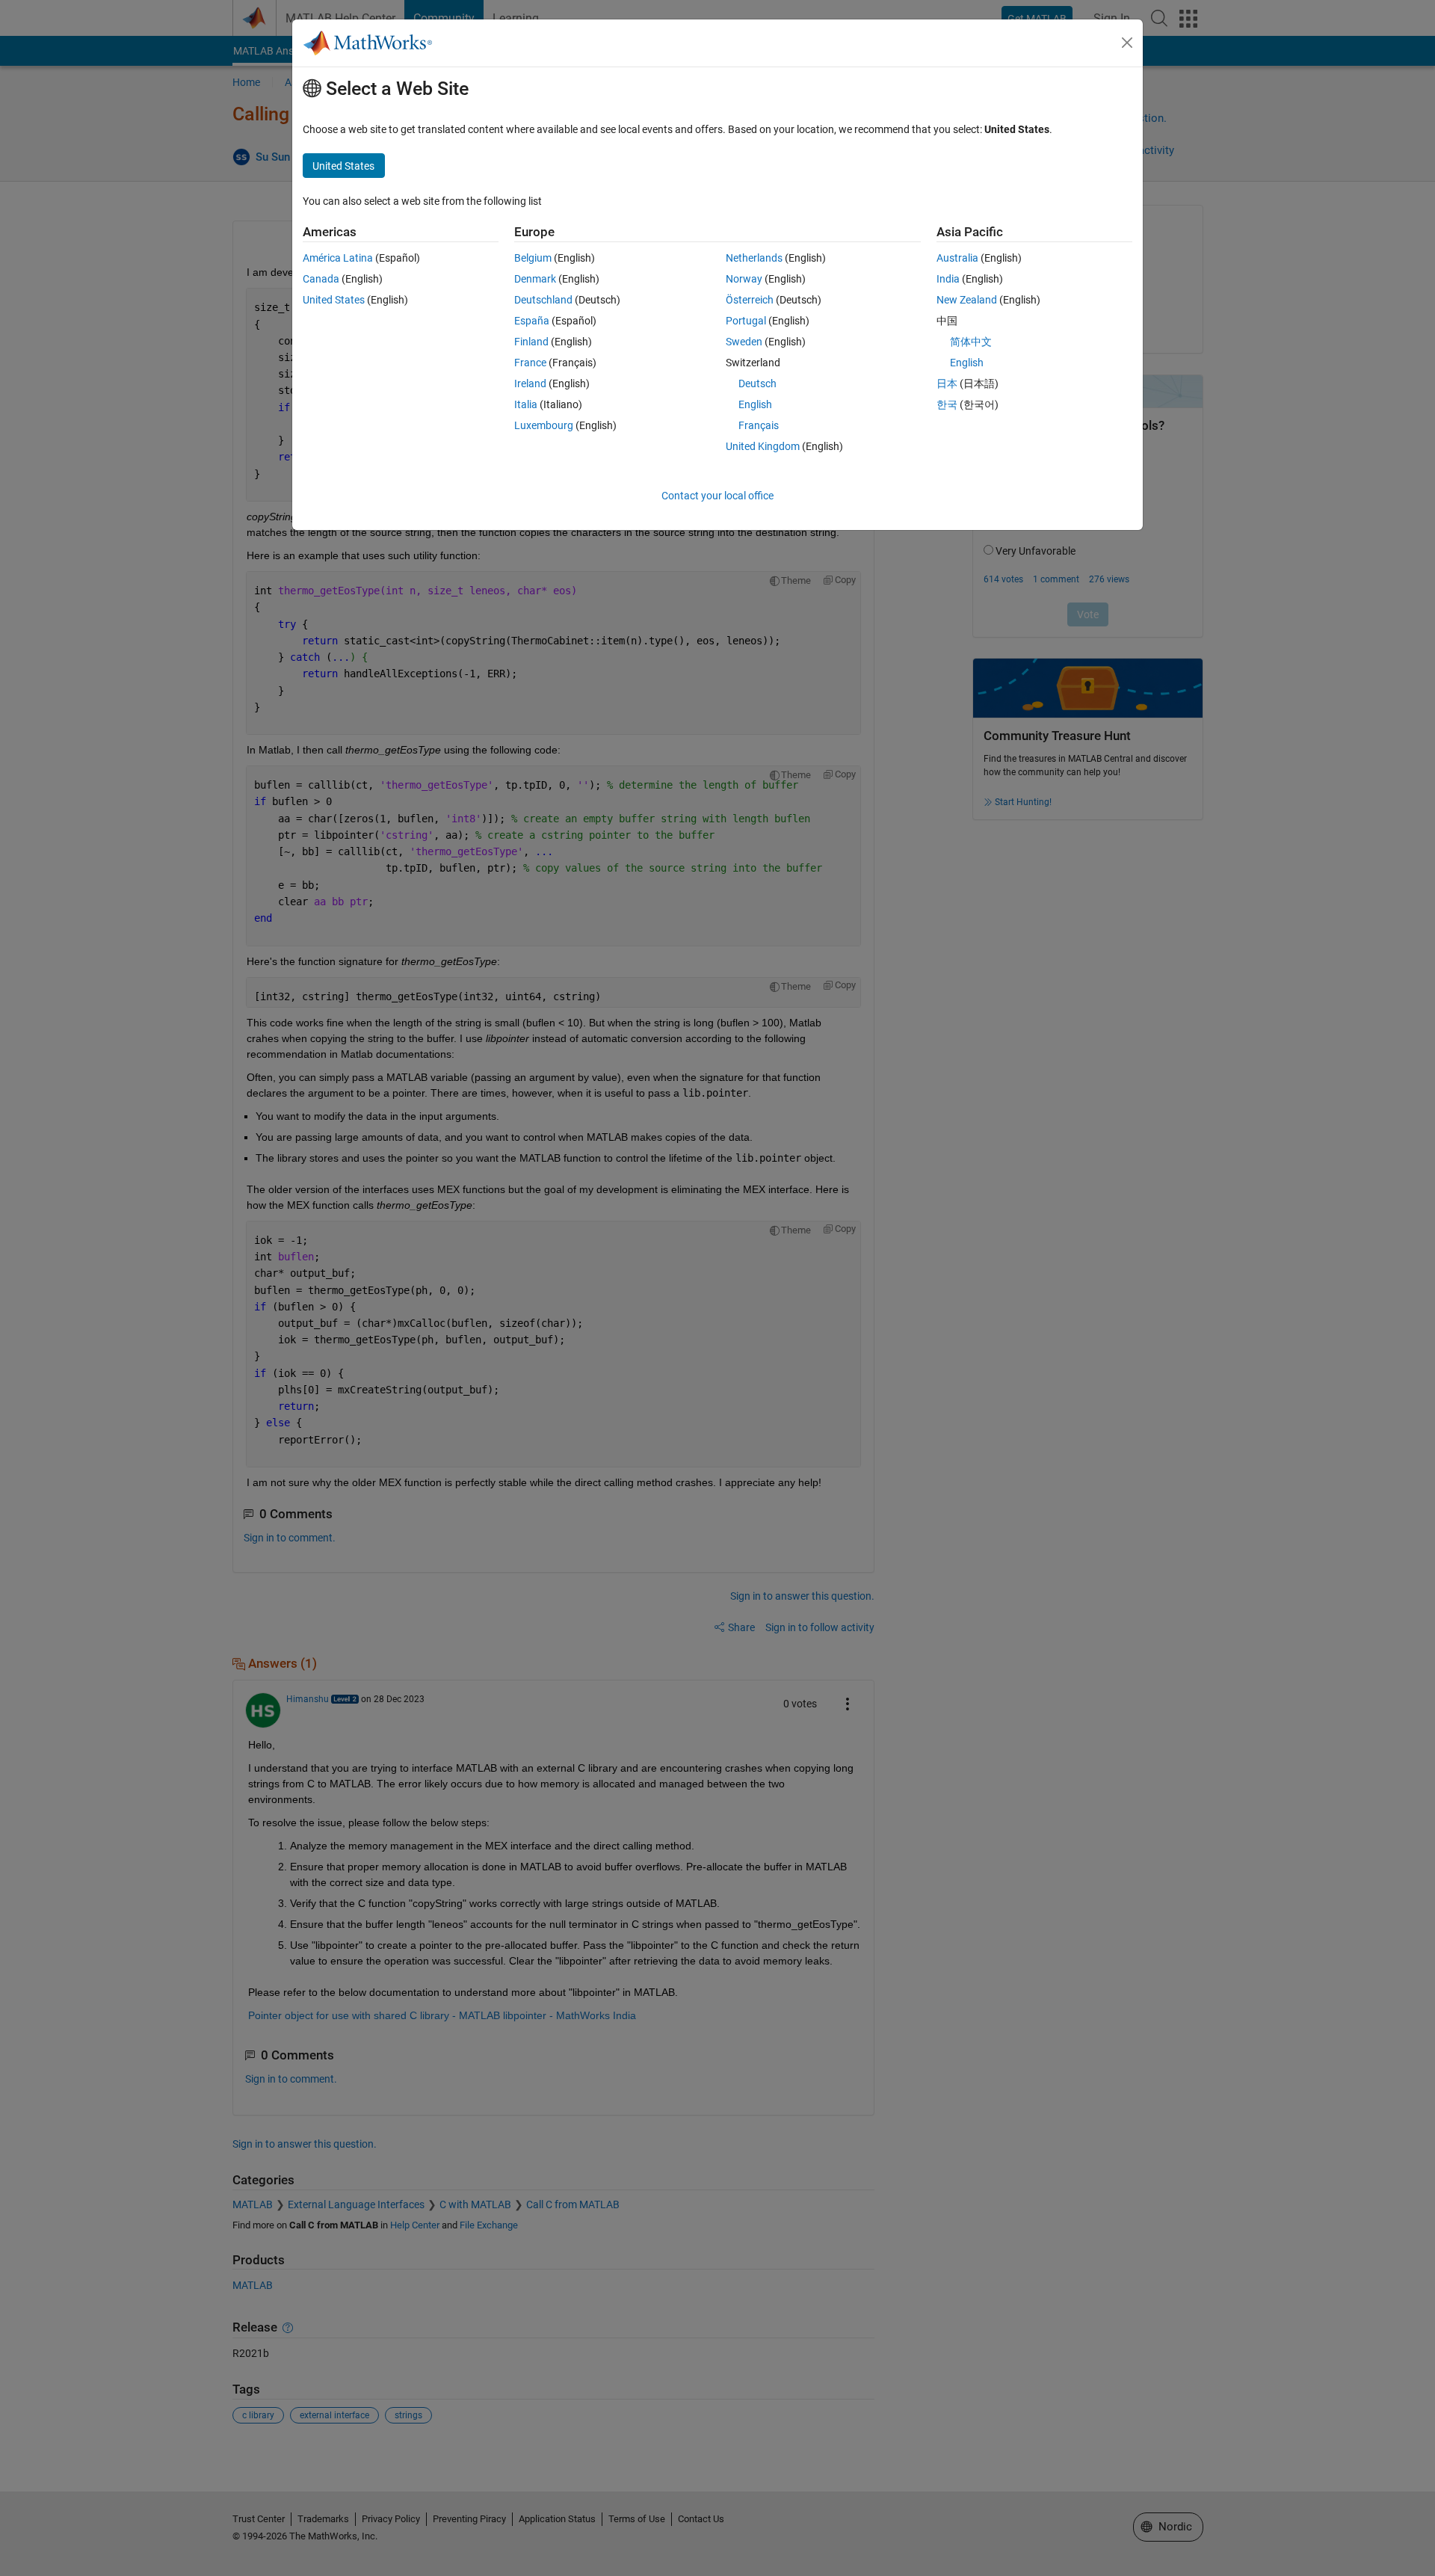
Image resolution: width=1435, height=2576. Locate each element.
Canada (321, 279)
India (948, 279)
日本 (947, 383)
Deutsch (757, 383)
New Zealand (967, 300)
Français (759, 425)
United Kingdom (763, 446)
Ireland (530, 383)
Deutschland (543, 300)
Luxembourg (544, 425)
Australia (957, 258)
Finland (531, 342)
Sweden (744, 342)
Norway (744, 279)
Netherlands (754, 258)
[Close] (1127, 43)
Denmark (535, 279)
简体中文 (971, 342)
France (530, 363)
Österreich (750, 300)
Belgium (533, 258)
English (755, 404)
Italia (526, 404)
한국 (947, 404)
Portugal (746, 321)
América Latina (338, 258)
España (532, 321)
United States (334, 300)
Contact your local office (717, 496)
